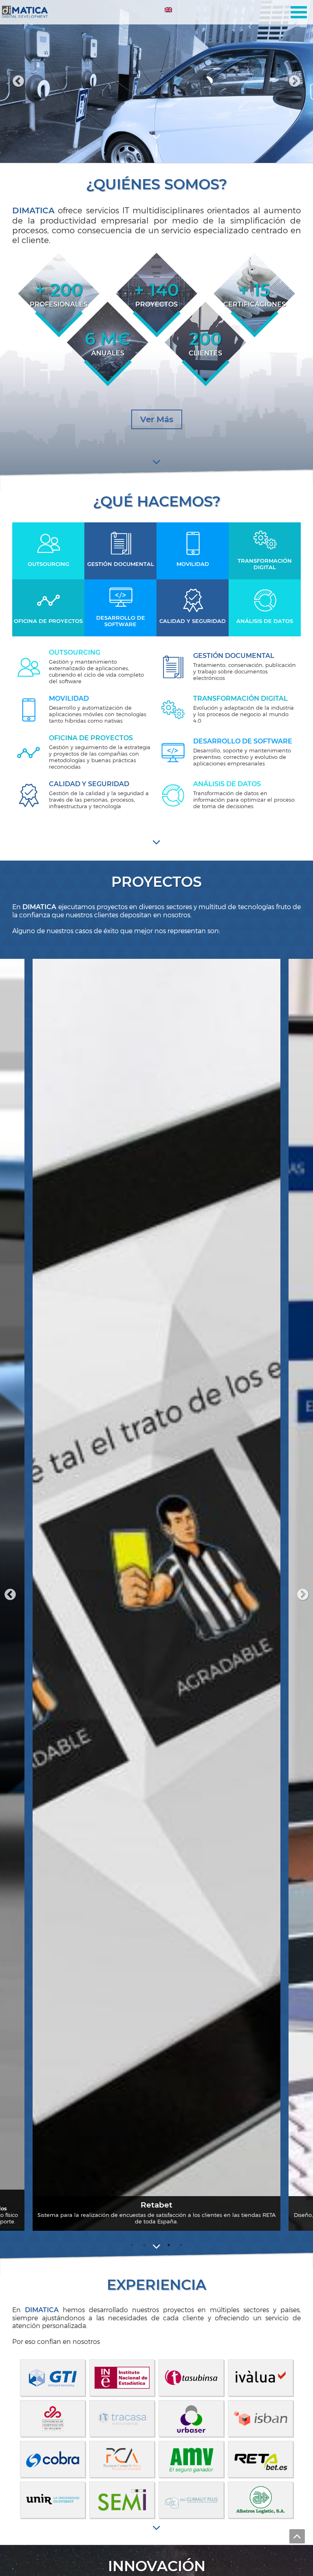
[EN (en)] (169, 11)
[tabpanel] (156, 81)
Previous (10, 1595)
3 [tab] (160, 151)
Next (303, 1595)
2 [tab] (156, 151)
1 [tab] (153, 151)
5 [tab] (181, 2245)
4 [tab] (169, 2245)
